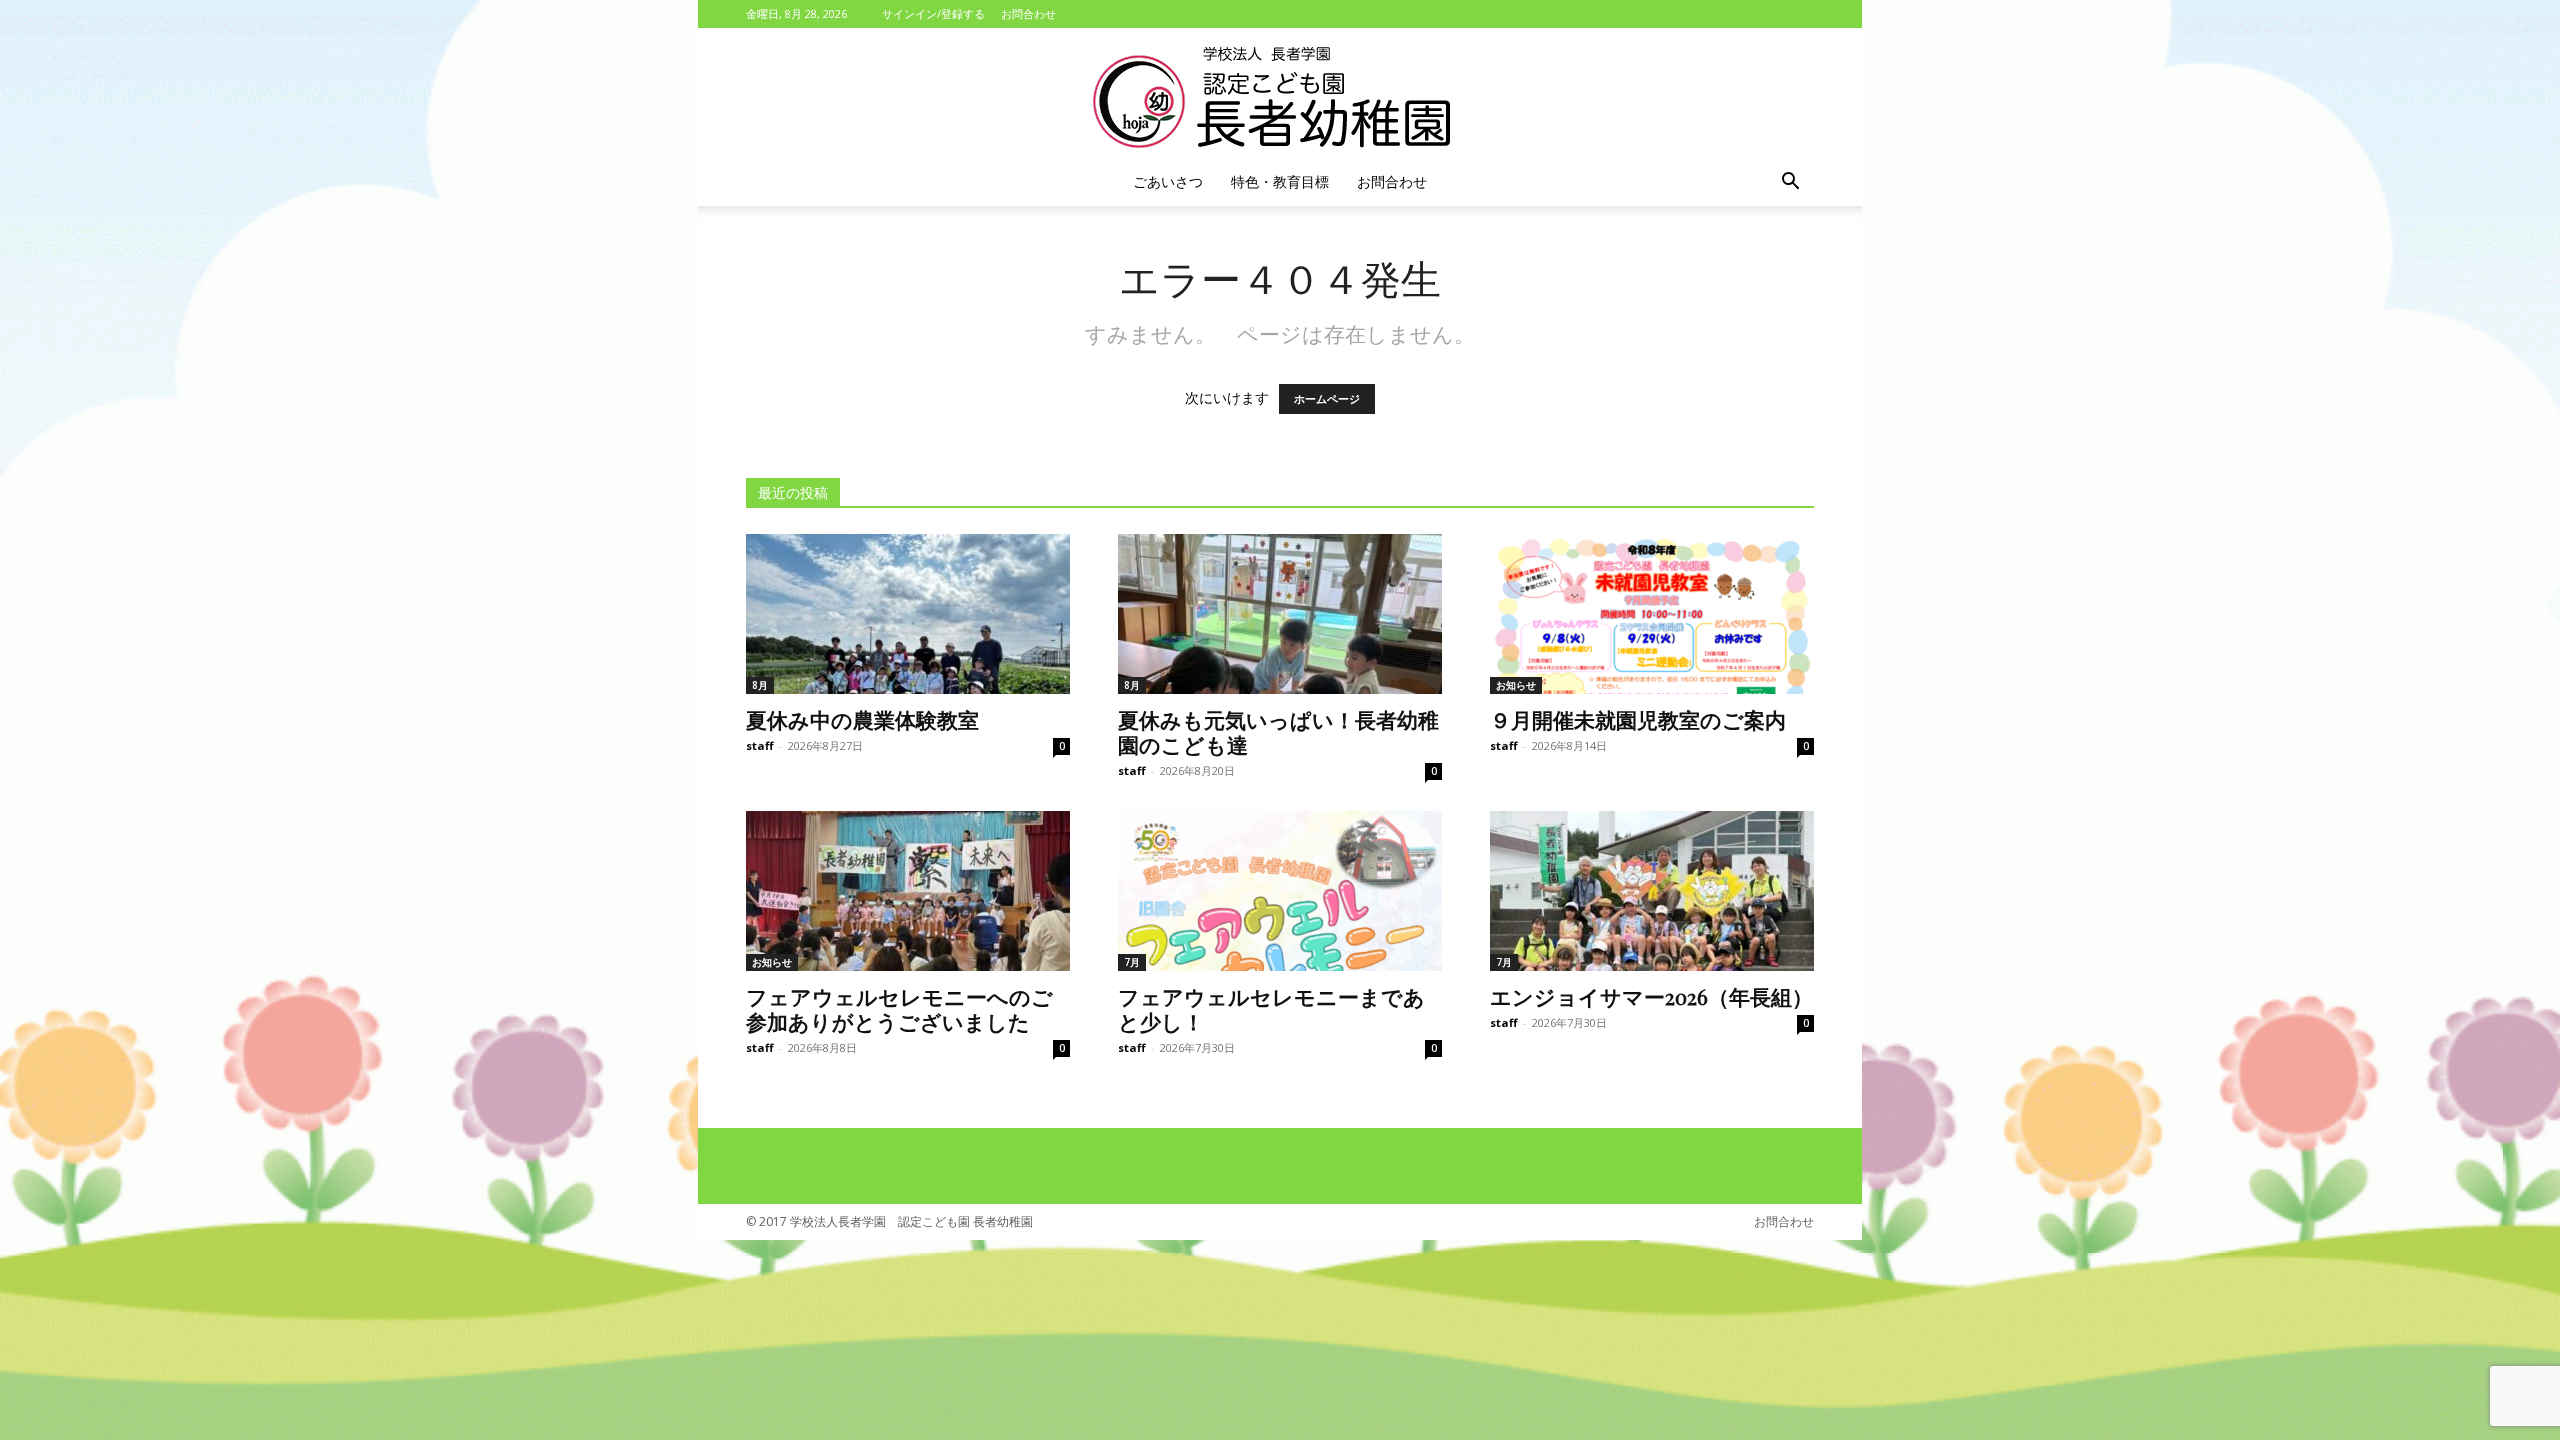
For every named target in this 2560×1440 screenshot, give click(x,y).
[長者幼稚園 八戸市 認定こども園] (1280, 94)
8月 (760, 685)
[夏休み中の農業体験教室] (908, 614)
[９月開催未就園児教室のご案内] (1652, 614)
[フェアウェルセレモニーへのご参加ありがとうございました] (908, 891)
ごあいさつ (1168, 181)
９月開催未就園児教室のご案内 (1638, 719)
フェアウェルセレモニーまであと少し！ (1271, 1008)
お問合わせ (1028, 13)
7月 (1132, 962)
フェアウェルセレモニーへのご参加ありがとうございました (899, 1008)
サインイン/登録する (933, 13)
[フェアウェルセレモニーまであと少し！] (1280, 891)
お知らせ (1516, 685)
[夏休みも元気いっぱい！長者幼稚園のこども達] (1280, 614)
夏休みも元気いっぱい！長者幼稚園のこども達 (1278, 731)
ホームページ (1327, 399)
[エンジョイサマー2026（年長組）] (1652, 891)
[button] (1790, 183)
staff (760, 745)
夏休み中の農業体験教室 (862, 719)
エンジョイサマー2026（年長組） (1651, 996)
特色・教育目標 (1280, 181)
